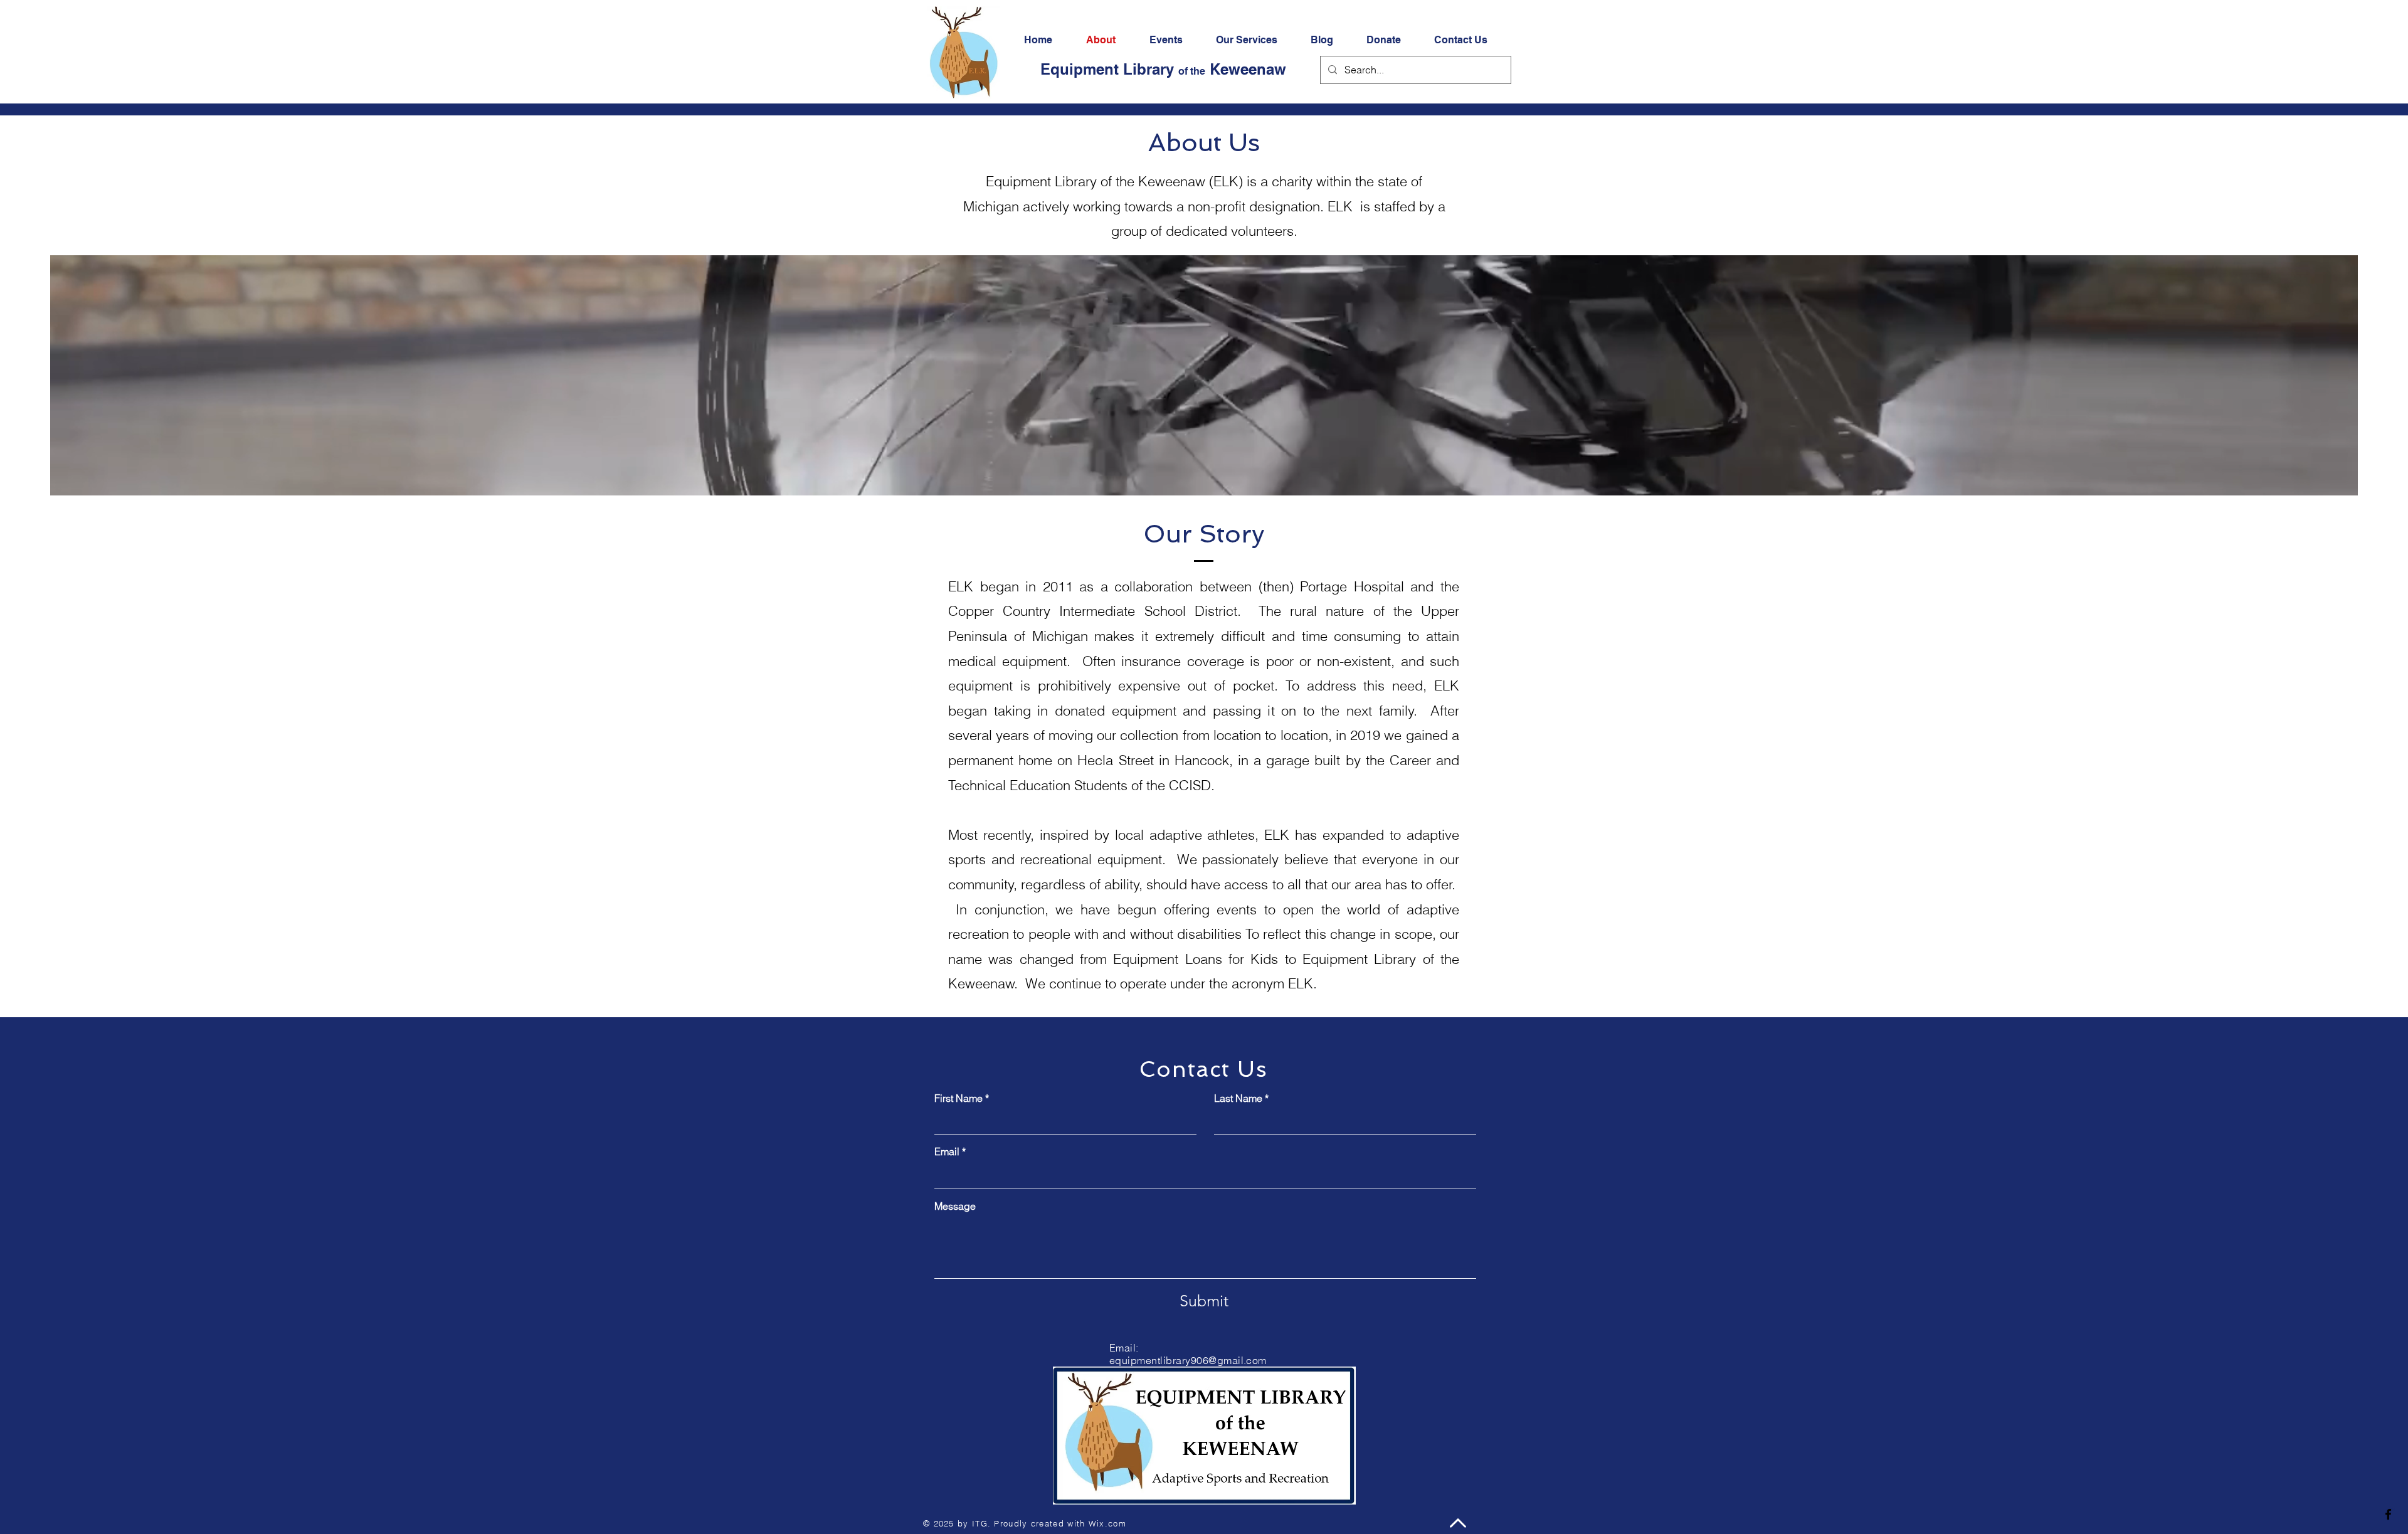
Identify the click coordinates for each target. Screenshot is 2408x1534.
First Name (958, 1098)
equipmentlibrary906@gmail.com (1188, 1360)
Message (955, 1206)
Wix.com (1107, 1523)
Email (947, 1151)
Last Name (1238, 1098)
